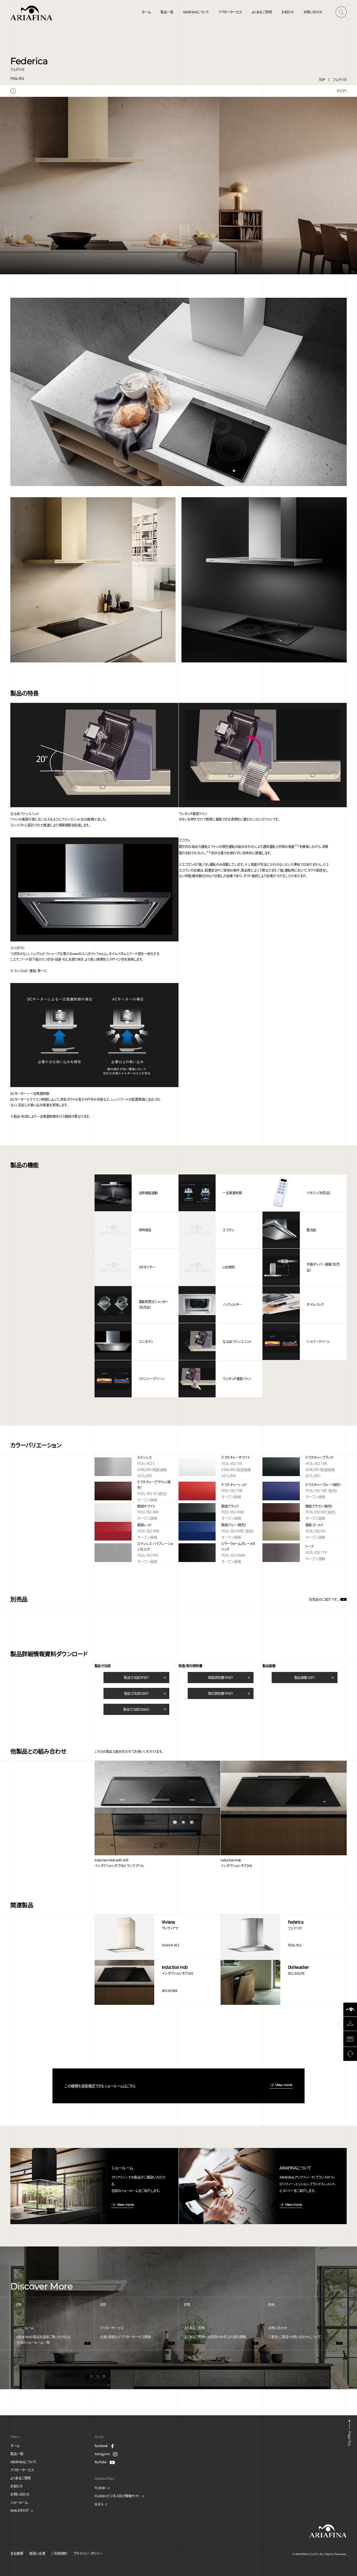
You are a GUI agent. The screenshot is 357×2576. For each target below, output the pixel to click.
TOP (322, 79)
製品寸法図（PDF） (136, 1677)
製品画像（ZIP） (305, 1677)
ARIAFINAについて (196, 12)
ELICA (99, 2504)
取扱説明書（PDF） (221, 1677)
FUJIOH (100, 2488)
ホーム (146, 12)
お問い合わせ (313, 12)
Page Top (349, 2438)
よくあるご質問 (262, 12)
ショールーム (19, 2502)
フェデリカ (340, 79)
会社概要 (17, 2553)
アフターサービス (230, 12)
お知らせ (288, 12)
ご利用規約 (59, 2553)
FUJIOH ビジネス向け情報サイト (117, 2496)
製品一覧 (167, 12)
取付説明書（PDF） (221, 1693)
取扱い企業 (37, 2553)
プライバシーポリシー (88, 2553)
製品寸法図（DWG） (136, 1709)
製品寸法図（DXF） (137, 1693)
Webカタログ (20, 2510)
